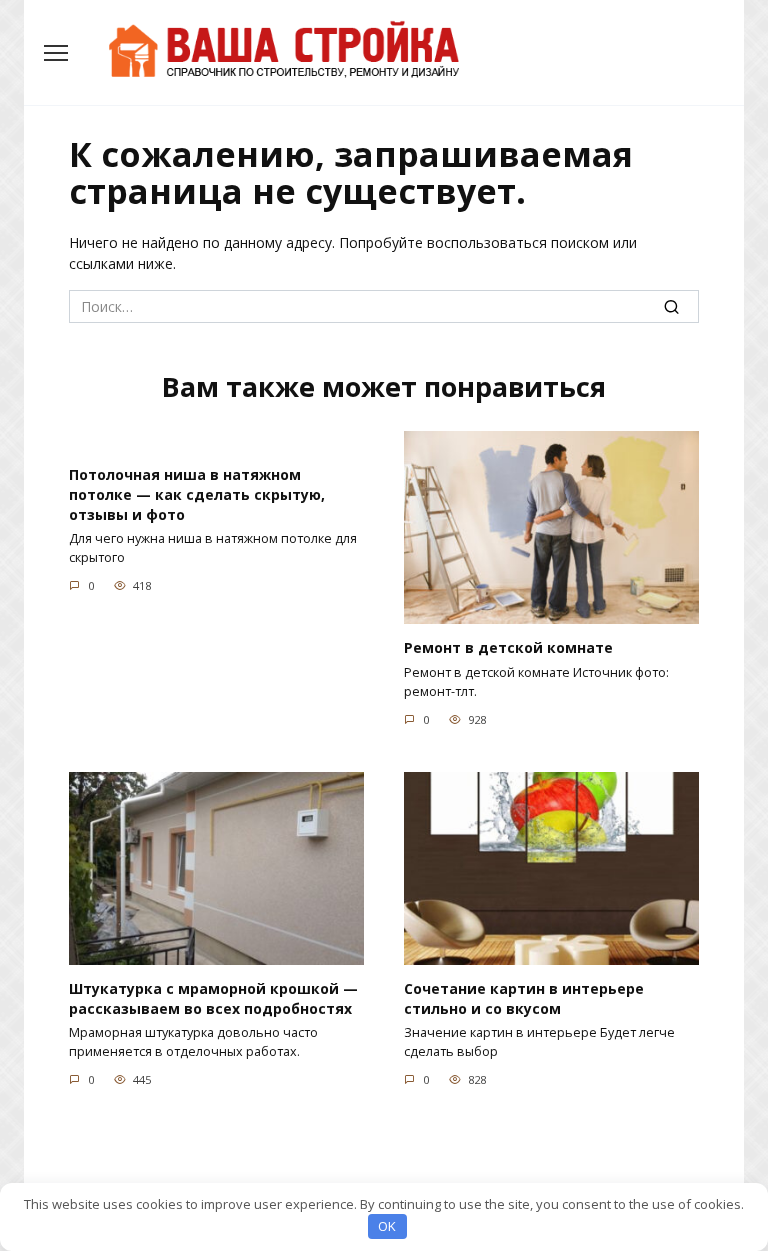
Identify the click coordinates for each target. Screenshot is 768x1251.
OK (387, 1226)
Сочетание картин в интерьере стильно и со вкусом (524, 998)
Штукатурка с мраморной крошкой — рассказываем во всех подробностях (213, 998)
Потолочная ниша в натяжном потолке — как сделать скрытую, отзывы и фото (197, 495)
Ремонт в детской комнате (508, 647)
